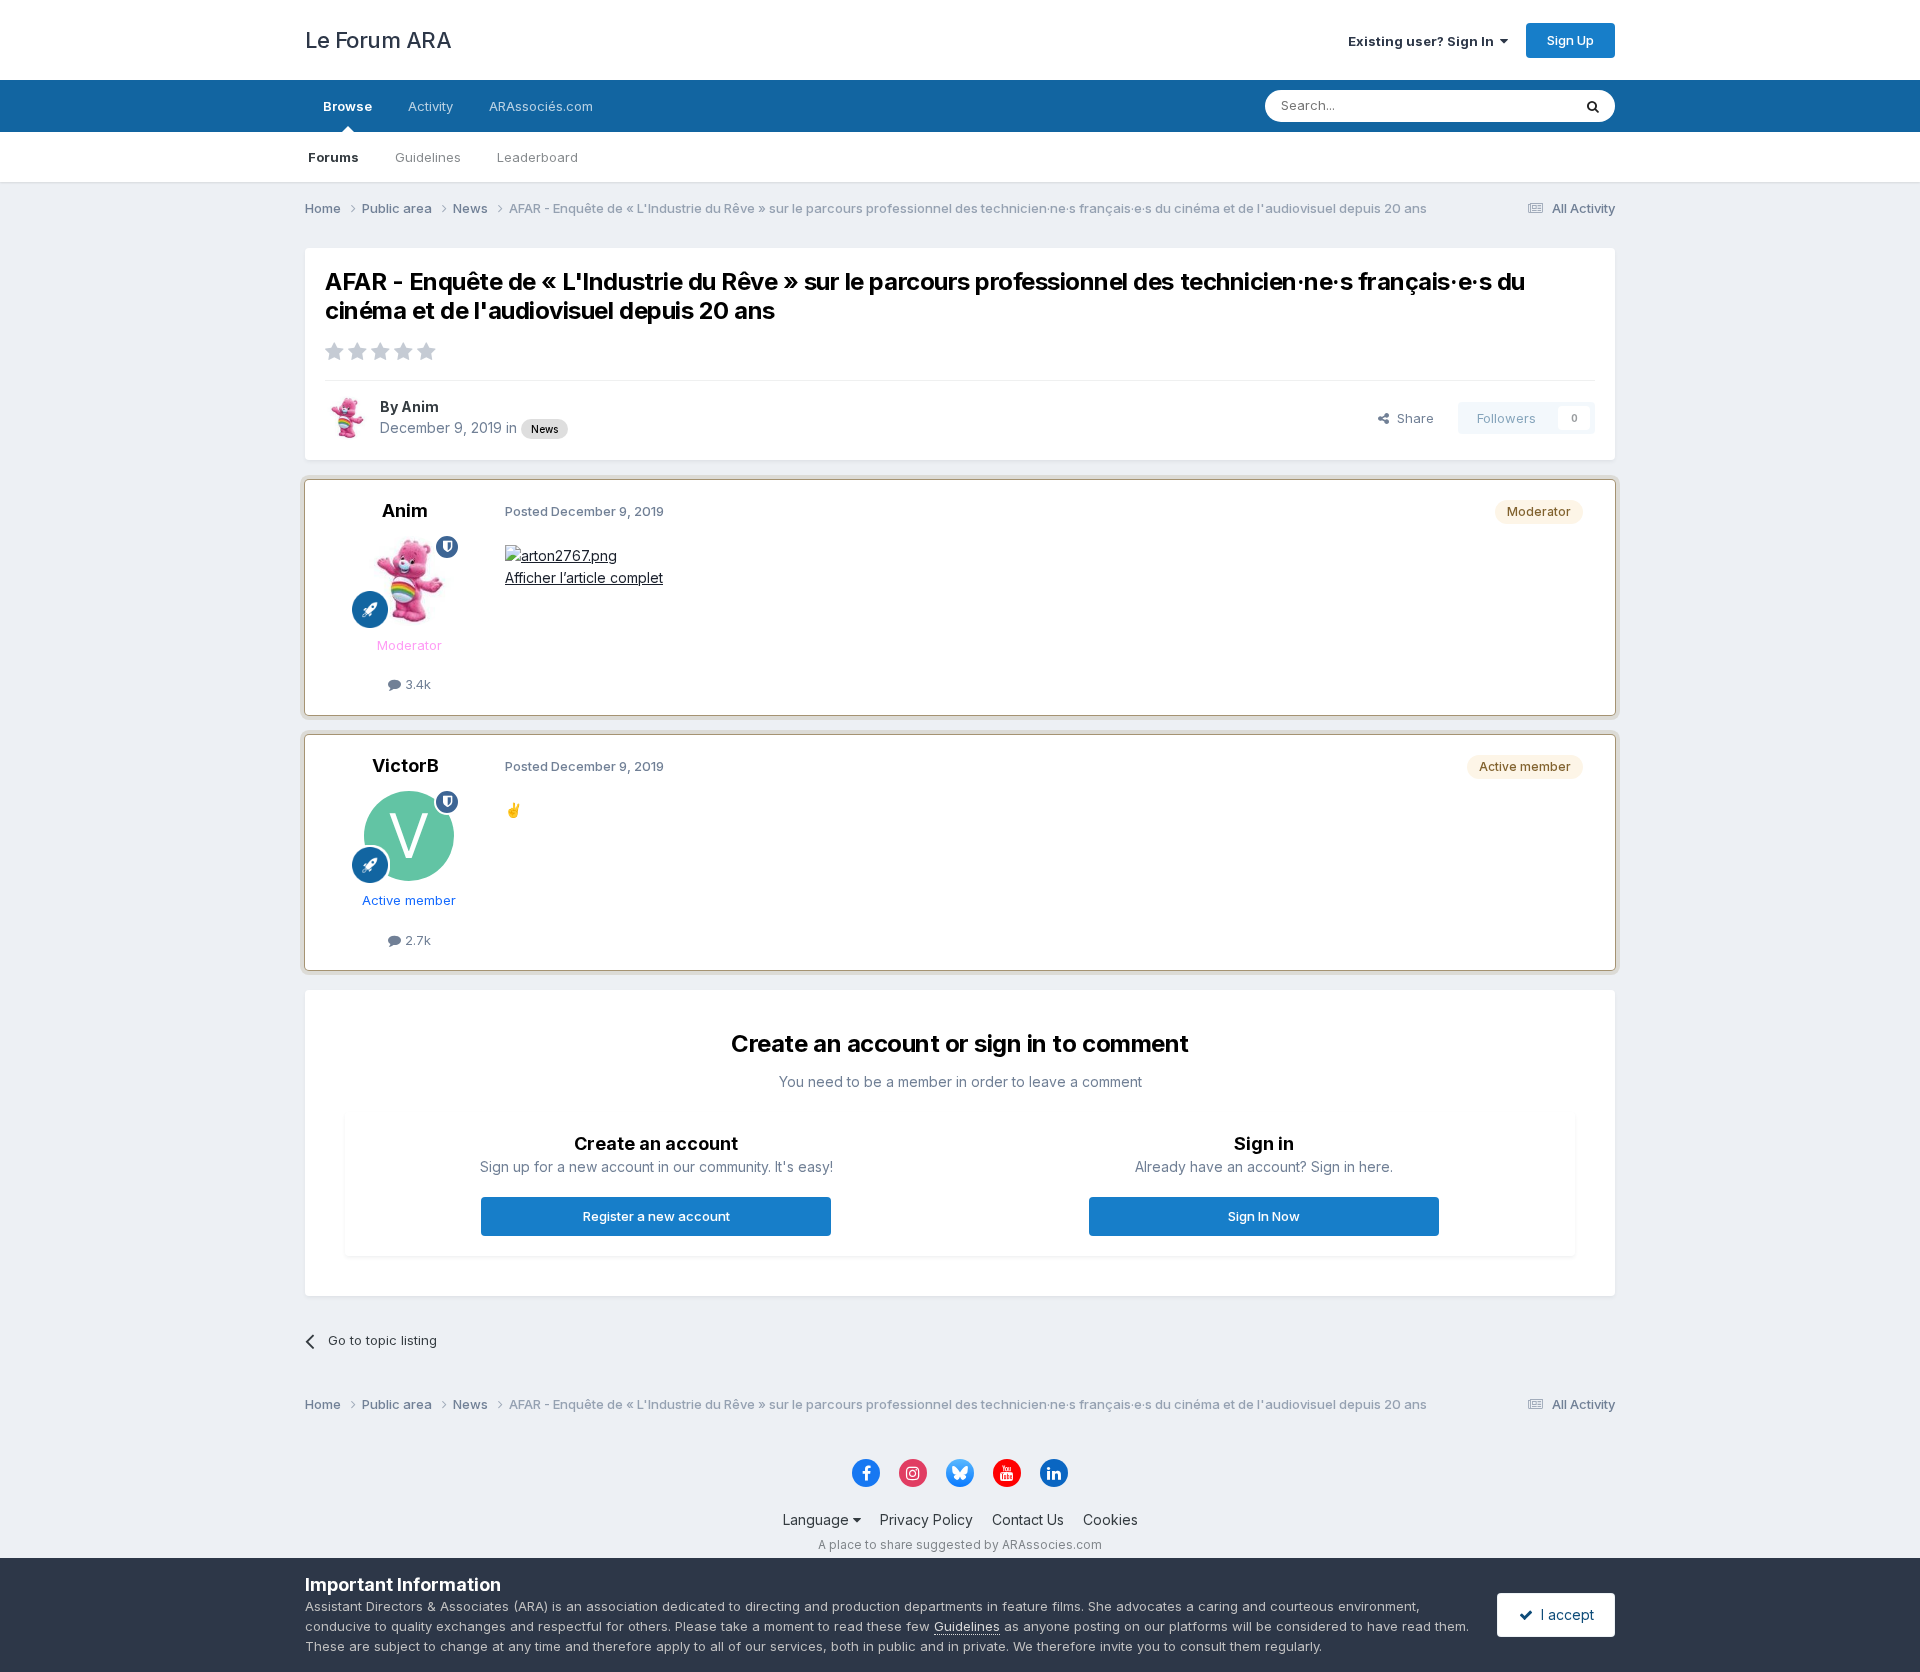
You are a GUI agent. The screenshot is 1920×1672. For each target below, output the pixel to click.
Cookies (1110, 1519)
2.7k (416, 940)
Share (1411, 418)
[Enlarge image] (561, 554)
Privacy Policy (926, 1519)
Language (818, 1519)
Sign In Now (1264, 1216)
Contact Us (1028, 1519)
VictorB (405, 765)
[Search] (1593, 106)
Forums (333, 157)
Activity (430, 106)
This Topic (1512, 105)
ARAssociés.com (541, 106)
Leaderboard (537, 157)
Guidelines (428, 157)
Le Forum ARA (378, 40)
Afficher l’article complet (584, 577)
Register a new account (656, 1216)
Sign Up (1570, 40)
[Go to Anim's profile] (347, 418)
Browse (347, 106)
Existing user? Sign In (1424, 41)
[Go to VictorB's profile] (409, 836)
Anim (420, 406)
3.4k (416, 684)
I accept (1563, 1614)
